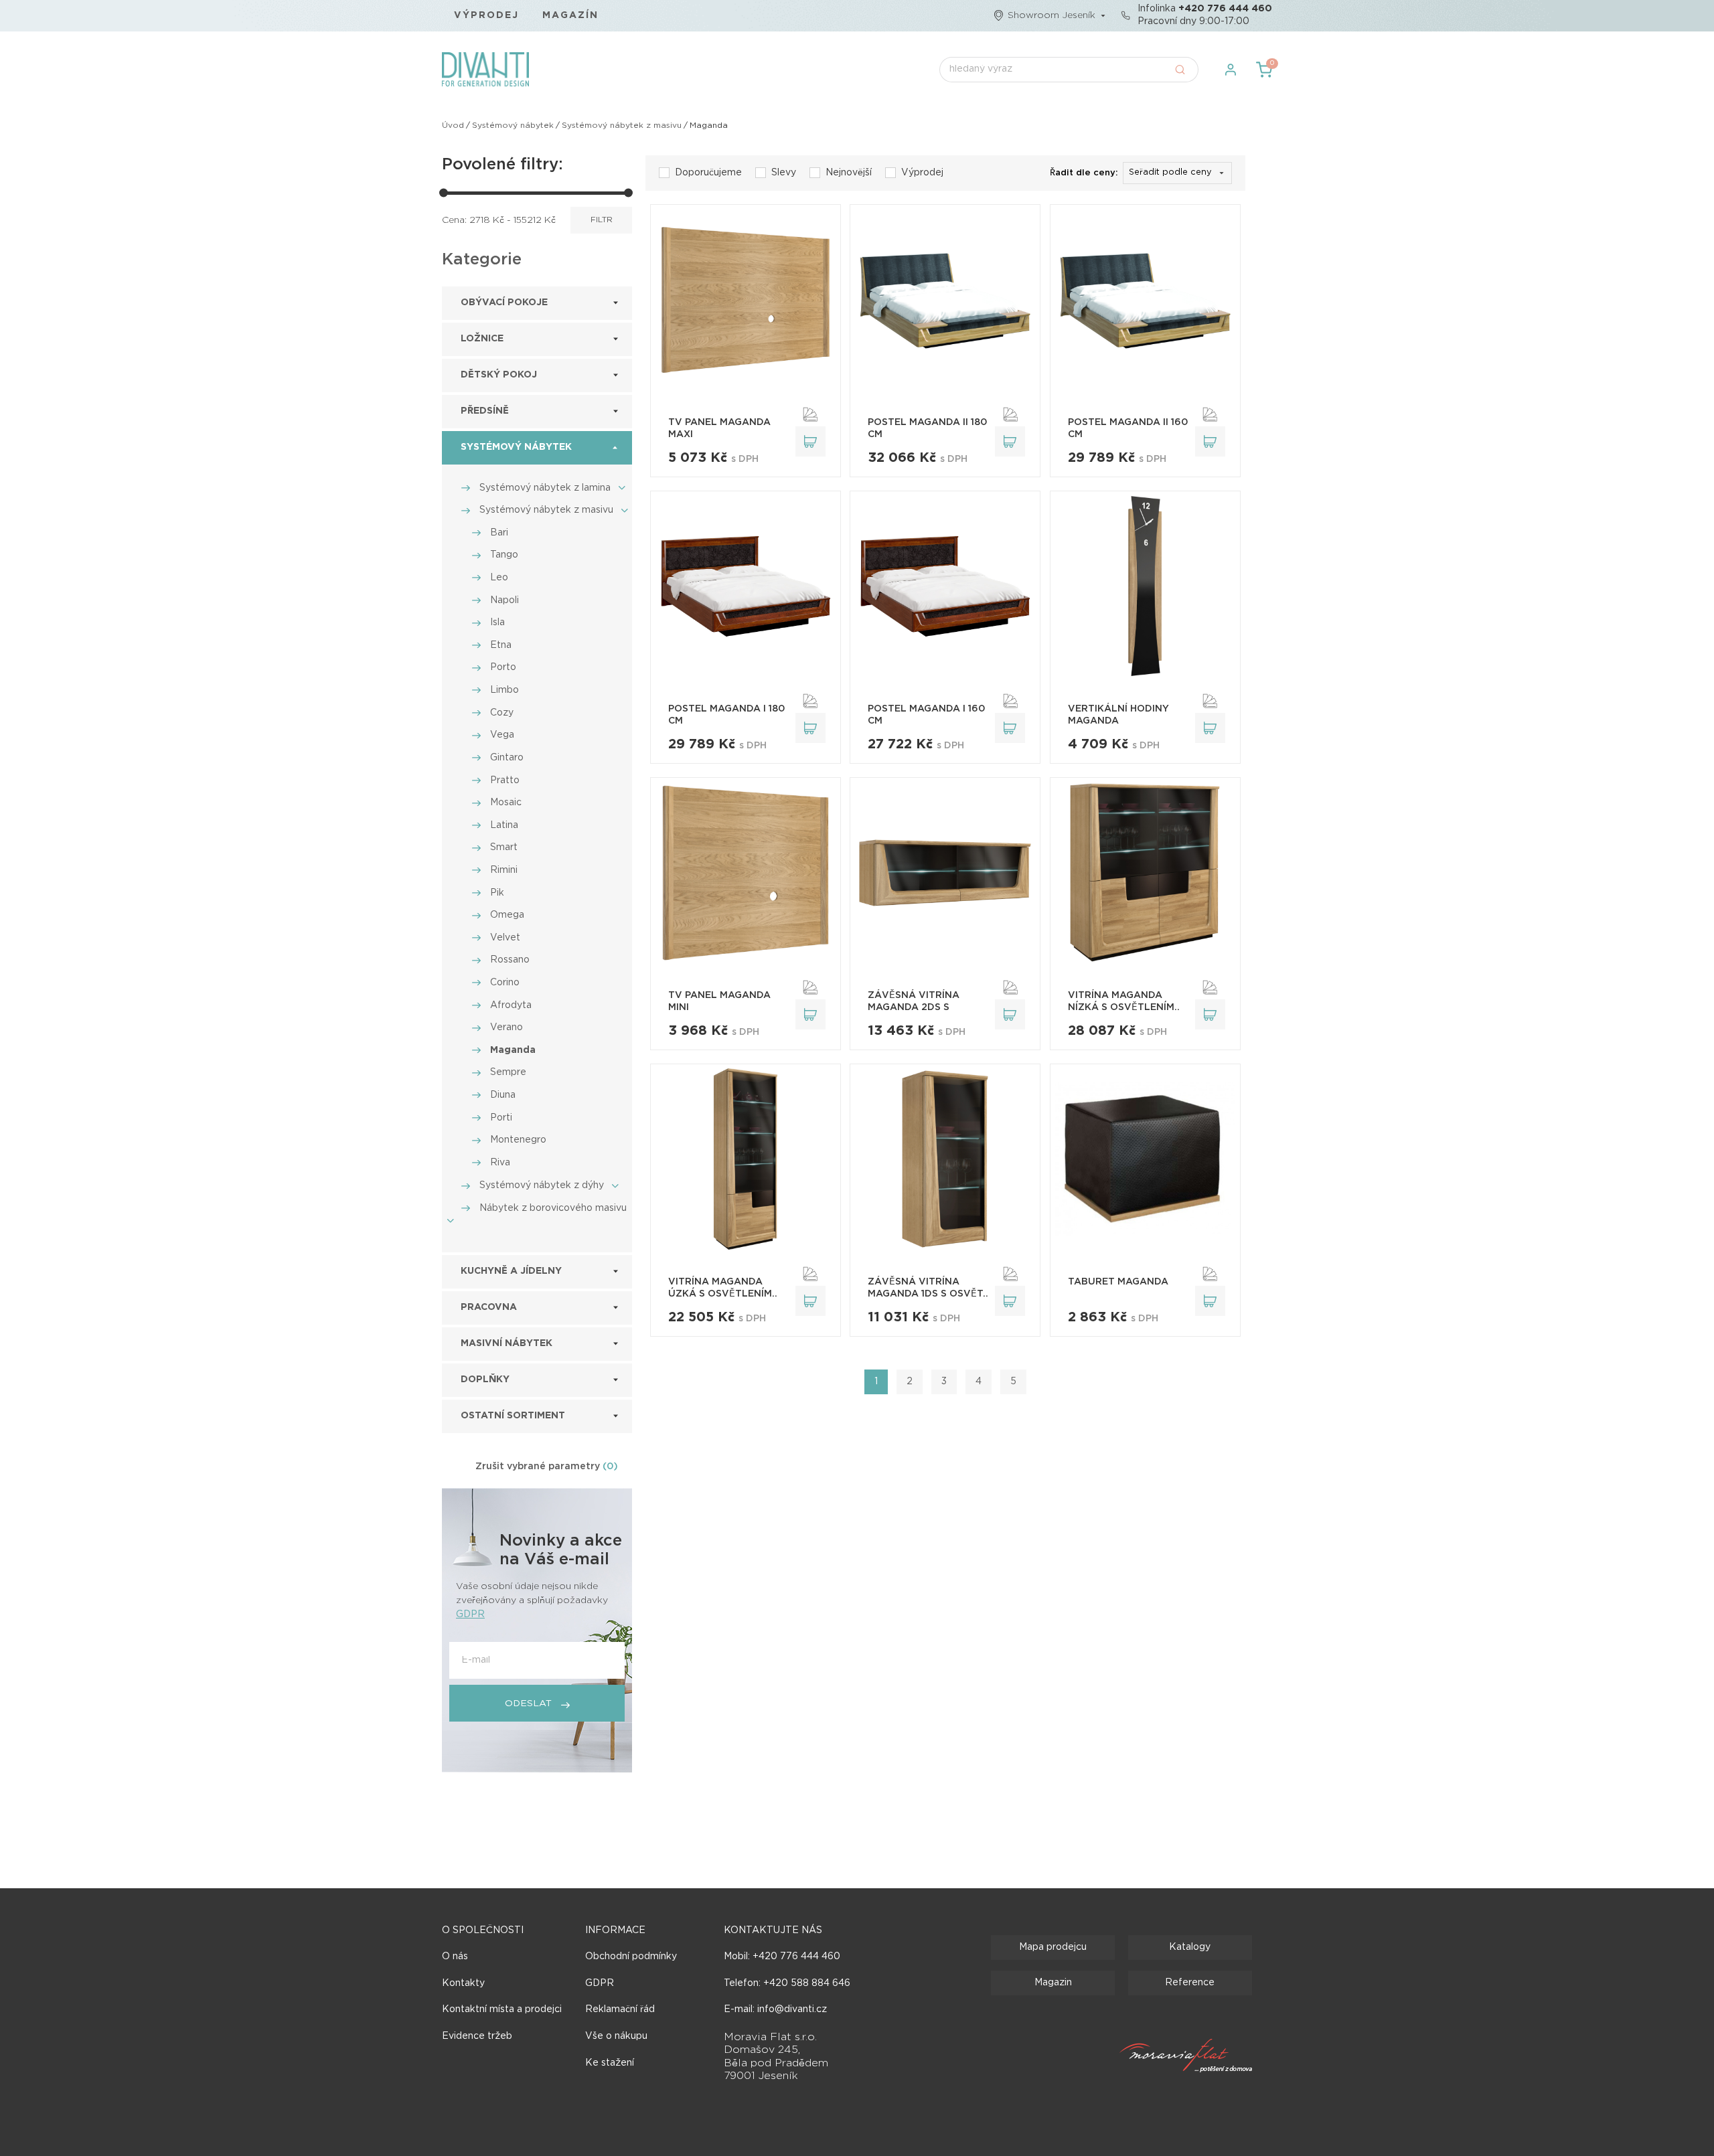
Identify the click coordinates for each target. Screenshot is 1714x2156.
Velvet (505, 938)
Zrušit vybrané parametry (547, 1467)
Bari (499, 533)
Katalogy (1190, 1947)
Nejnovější (849, 173)
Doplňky (485, 1380)
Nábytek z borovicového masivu (553, 1208)
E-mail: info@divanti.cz (775, 2009)
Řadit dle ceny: (1084, 173)
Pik (497, 893)
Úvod (453, 126)
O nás (455, 1957)
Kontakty (463, 1983)
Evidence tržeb (477, 2036)
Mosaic (506, 803)
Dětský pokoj (499, 375)
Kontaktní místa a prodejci (502, 2009)
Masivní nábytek (507, 1343)
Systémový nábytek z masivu (622, 126)
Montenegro (518, 1140)
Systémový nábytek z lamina (545, 488)
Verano (507, 1027)
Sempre (508, 1072)
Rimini (504, 870)
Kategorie (482, 260)
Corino (505, 983)
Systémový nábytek (513, 126)
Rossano (510, 960)
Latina (504, 825)
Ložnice (482, 339)
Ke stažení (610, 2063)
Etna (501, 645)
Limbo (504, 690)
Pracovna (489, 1307)
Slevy (784, 173)
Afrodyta (511, 1005)
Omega (507, 915)
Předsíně (485, 411)
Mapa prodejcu (1053, 1947)
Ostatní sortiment (513, 1416)
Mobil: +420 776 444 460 (782, 1957)
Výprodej (487, 15)
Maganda (513, 1050)
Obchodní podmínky (631, 1957)
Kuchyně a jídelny (511, 1271)
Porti (501, 1118)
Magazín (570, 15)
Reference (1190, 1983)
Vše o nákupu (616, 2036)
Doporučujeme (708, 173)
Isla (497, 623)
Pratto (505, 780)
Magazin (1053, 1983)
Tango (504, 555)
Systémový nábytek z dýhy (542, 1185)
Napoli (504, 600)
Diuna (503, 1095)
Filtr (602, 220)
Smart (504, 847)
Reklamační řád (620, 2009)
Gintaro (507, 758)
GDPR (470, 1614)
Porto (503, 667)
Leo (499, 578)
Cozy (502, 713)
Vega (502, 735)
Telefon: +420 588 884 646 (787, 1983)
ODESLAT (530, 1704)
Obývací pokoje (504, 303)
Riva (500, 1163)
